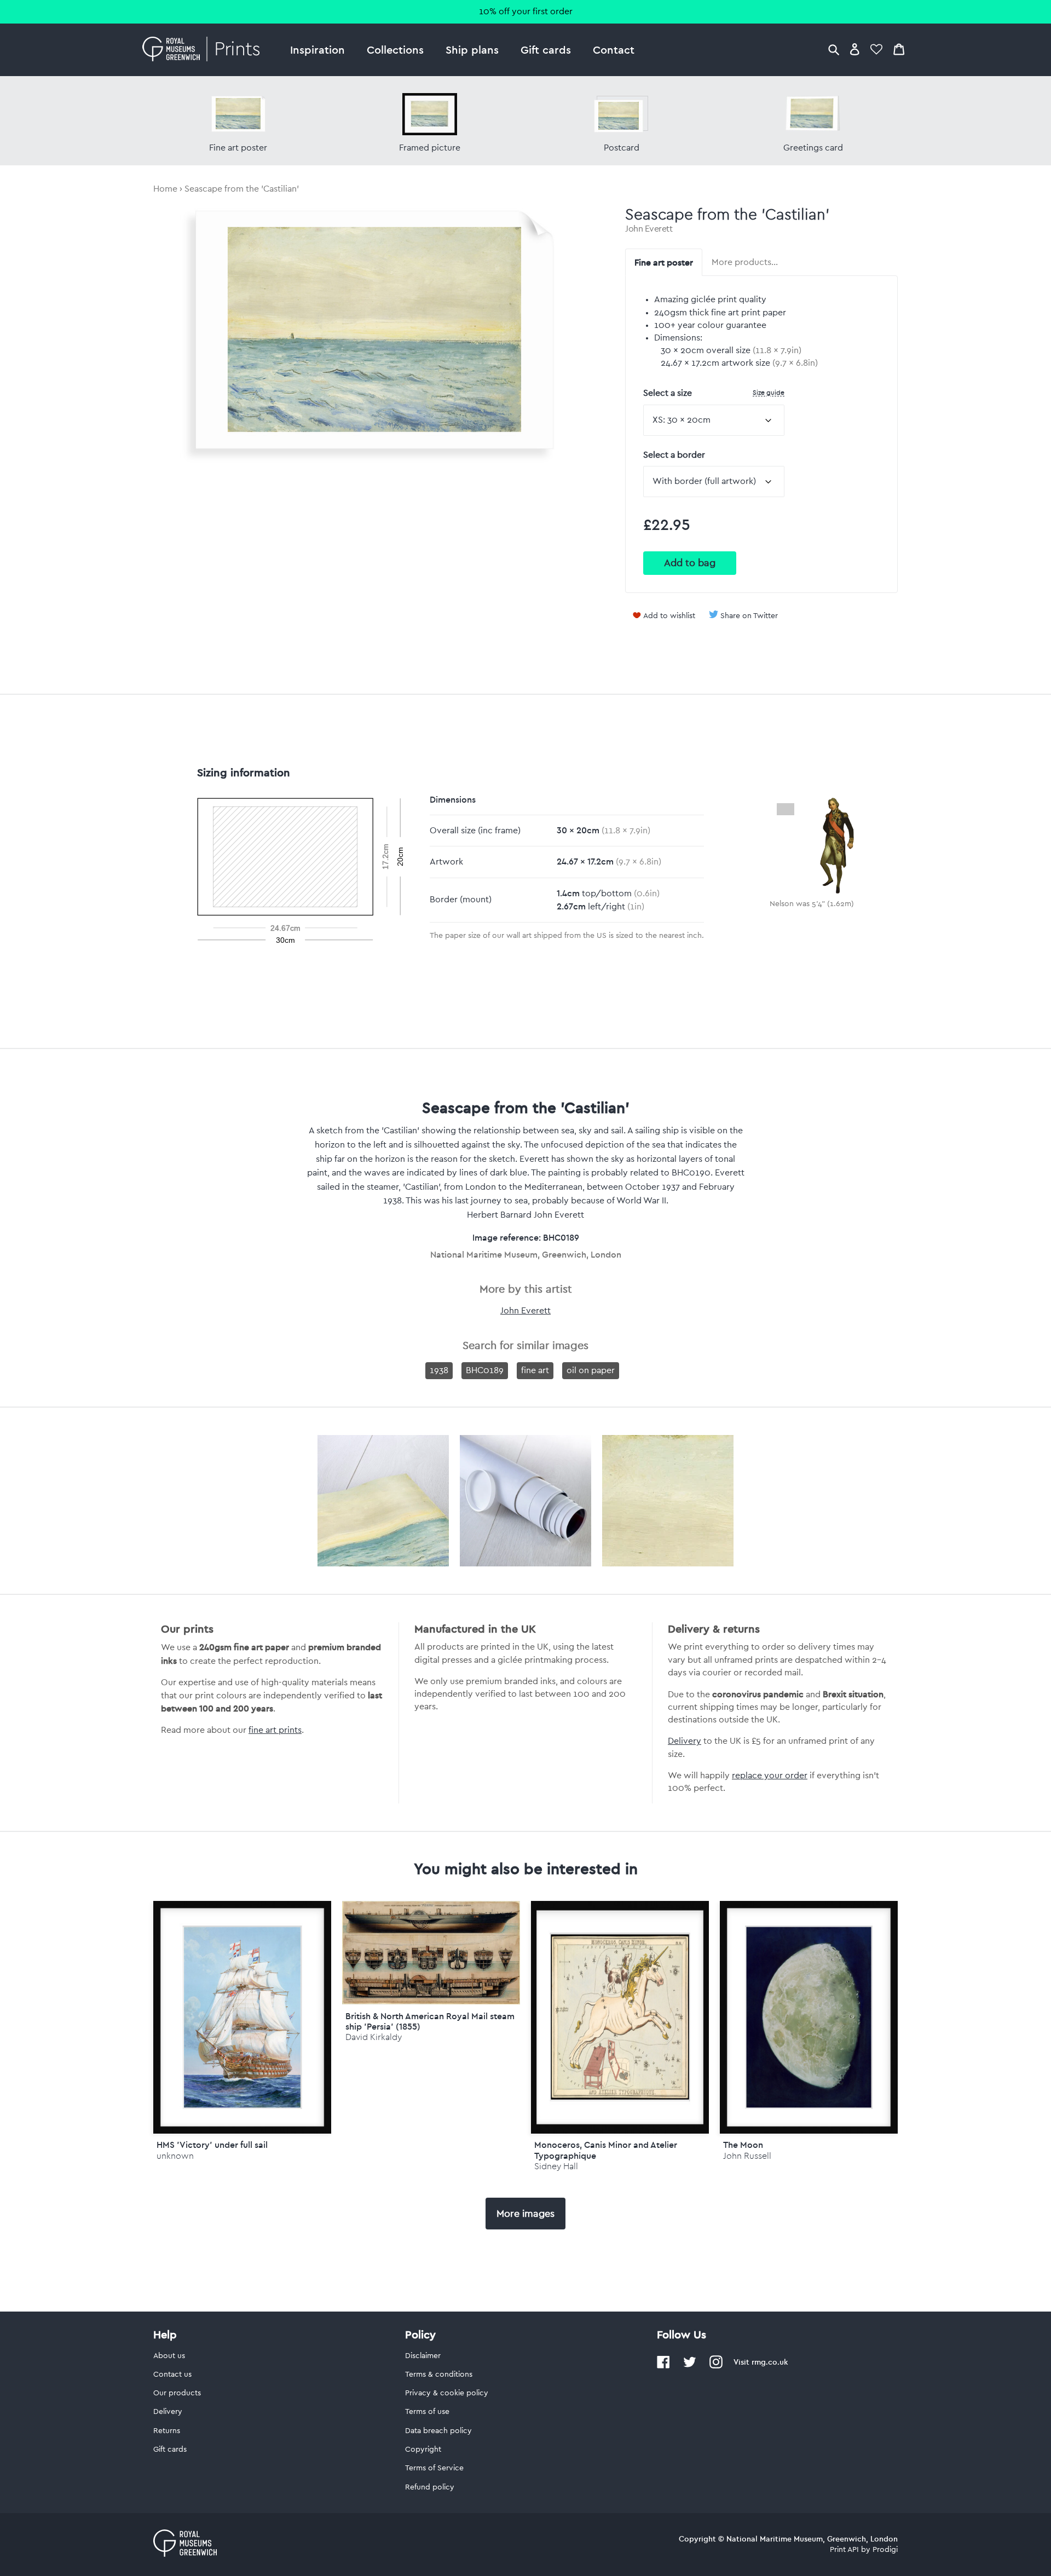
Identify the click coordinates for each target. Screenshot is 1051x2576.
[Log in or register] (855, 49)
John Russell (747, 2156)
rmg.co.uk (770, 2362)
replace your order (770, 1776)
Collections (395, 50)
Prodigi (885, 2550)
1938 (439, 1370)
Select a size (714, 393)
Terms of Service (434, 2468)
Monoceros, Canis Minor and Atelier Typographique (606, 2150)
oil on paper (591, 1370)
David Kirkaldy (374, 2037)
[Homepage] (204, 50)
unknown (175, 2156)
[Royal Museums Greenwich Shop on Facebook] (663, 2366)
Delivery (685, 1741)
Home (165, 189)
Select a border (674, 455)
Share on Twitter (749, 616)
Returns (167, 2431)
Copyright (423, 2450)
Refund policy (430, 2487)
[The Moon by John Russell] (809, 2017)
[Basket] (899, 49)
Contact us (172, 2375)
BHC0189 (485, 1370)
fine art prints (275, 1730)
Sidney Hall (556, 2166)
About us (169, 2356)
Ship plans (472, 50)
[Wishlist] (876, 49)
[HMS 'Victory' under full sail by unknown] (242, 2017)
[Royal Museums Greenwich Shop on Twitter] (690, 2366)
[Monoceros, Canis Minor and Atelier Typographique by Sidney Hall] (620, 2017)
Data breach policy (438, 2431)
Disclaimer (423, 2356)
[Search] (834, 49)
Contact (614, 50)
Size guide (769, 392)
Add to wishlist (669, 616)
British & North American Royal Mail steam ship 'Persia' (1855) (430, 2021)
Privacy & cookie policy (447, 2393)
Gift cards (546, 50)
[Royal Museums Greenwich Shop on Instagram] (716, 2366)
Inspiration (317, 50)
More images (525, 2214)
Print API (844, 2550)
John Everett (649, 229)
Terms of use (427, 2412)
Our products (177, 2393)
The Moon (743, 2145)
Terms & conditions (439, 2375)
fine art (535, 1370)
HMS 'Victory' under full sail (212, 2145)
